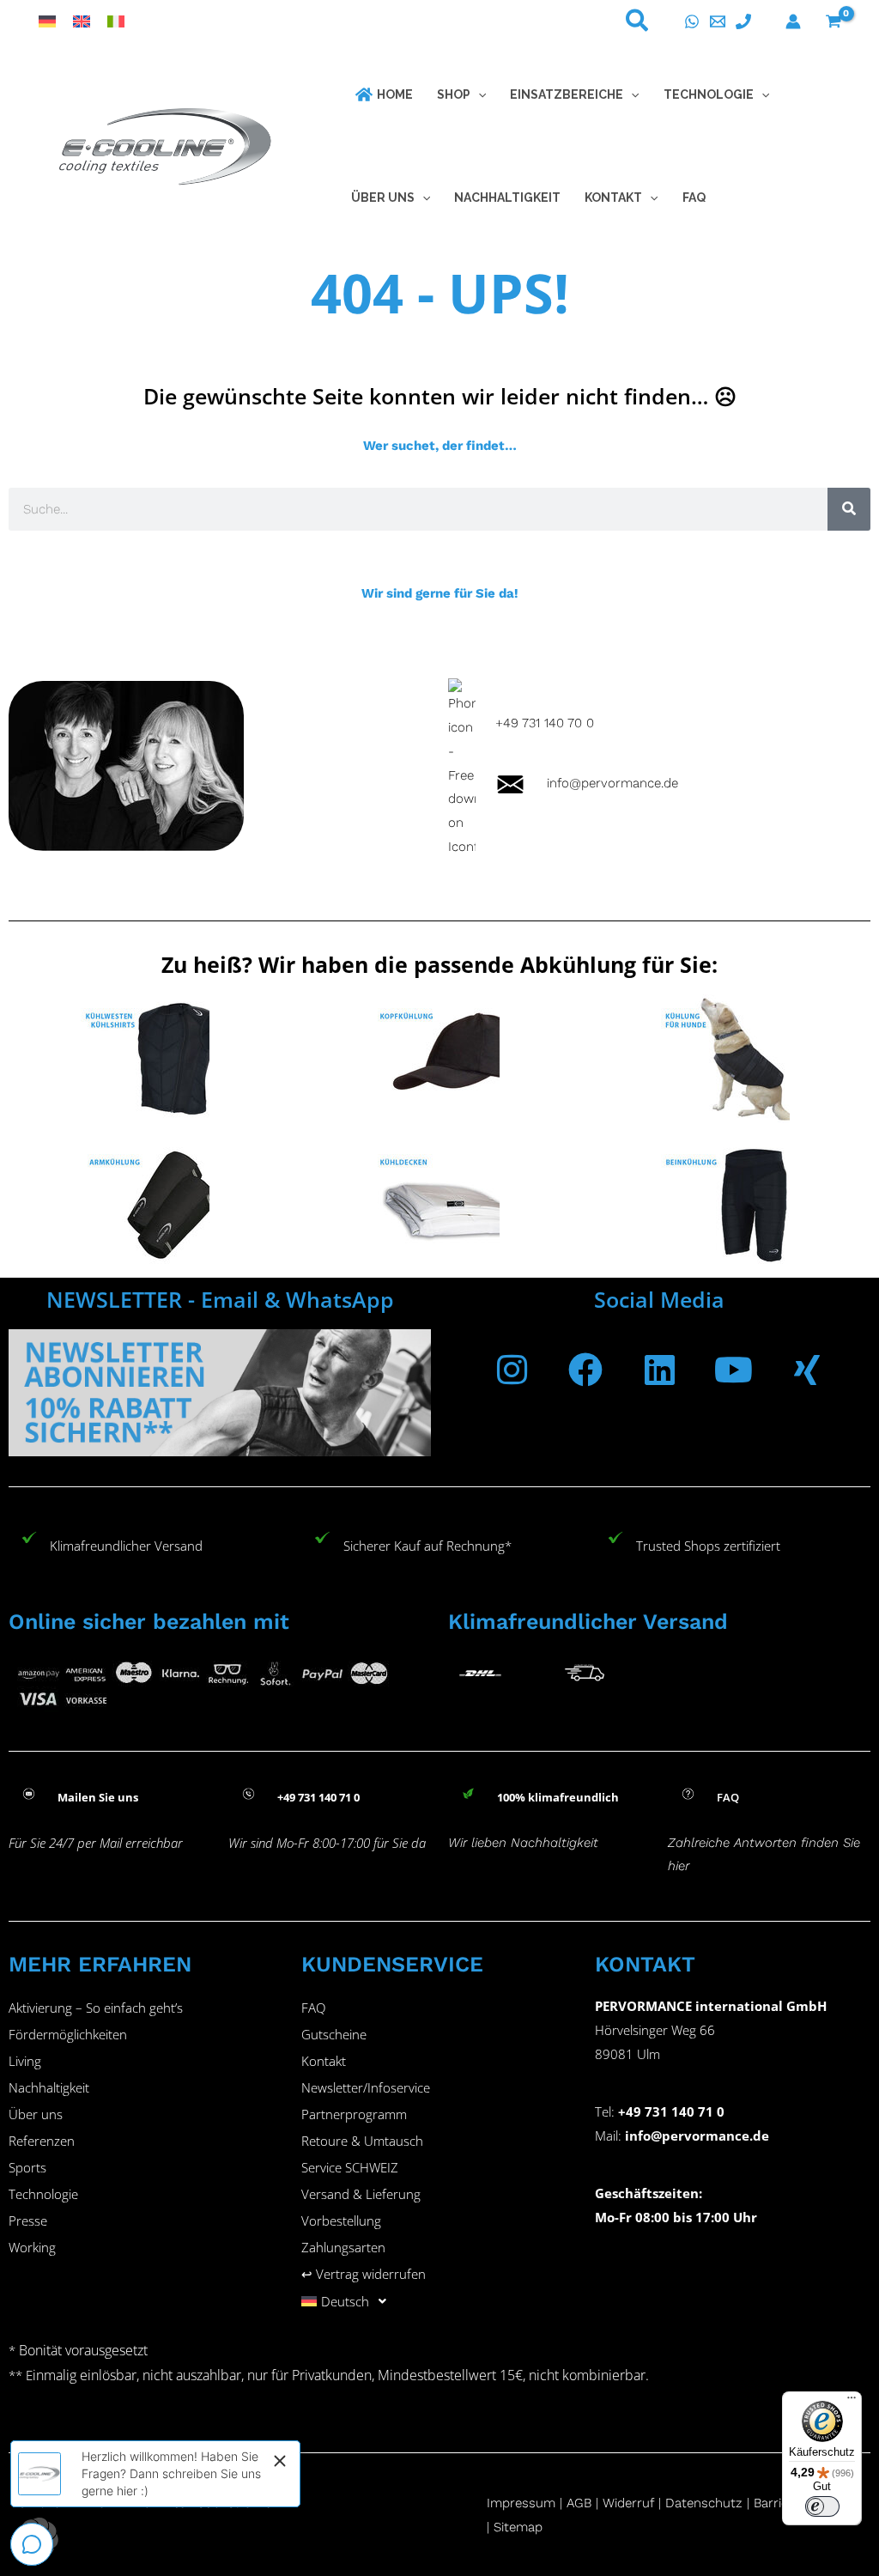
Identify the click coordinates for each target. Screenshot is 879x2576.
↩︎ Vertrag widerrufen (364, 2274)
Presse (28, 2221)
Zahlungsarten (343, 2247)
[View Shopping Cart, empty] (834, 21)
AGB (579, 2503)
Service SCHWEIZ (350, 2167)
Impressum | (527, 2503)
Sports (27, 2167)
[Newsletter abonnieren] (220, 1392)
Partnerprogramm (354, 2114)
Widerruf (628, 2503)
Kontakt (324, 2061)
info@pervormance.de (602, 783)
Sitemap (518, 2527)
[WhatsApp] (692, 21)
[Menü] (852, 2402)
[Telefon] (743, 21)
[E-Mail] (718, 21)
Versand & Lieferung (361, 2194)
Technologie (43, 2194)
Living (25, 2061)
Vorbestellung (341, 2221)
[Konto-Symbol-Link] (793, 21)
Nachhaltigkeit (49, 2087)
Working (32, 2247)
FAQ (313, 2008)
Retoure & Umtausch (362, 2141)
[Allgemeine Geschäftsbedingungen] (600, 2503)
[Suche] (849, 509)
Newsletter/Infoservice (366, 2087)
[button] (638, 24)
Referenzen (42, 2141)
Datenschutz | (707, 2503)
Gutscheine (334, 2034)
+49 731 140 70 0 (545, 723)
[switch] (822, 2506)
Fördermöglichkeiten (68, 2034)
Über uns (36, 2114)
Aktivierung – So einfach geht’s (96, 2008)
